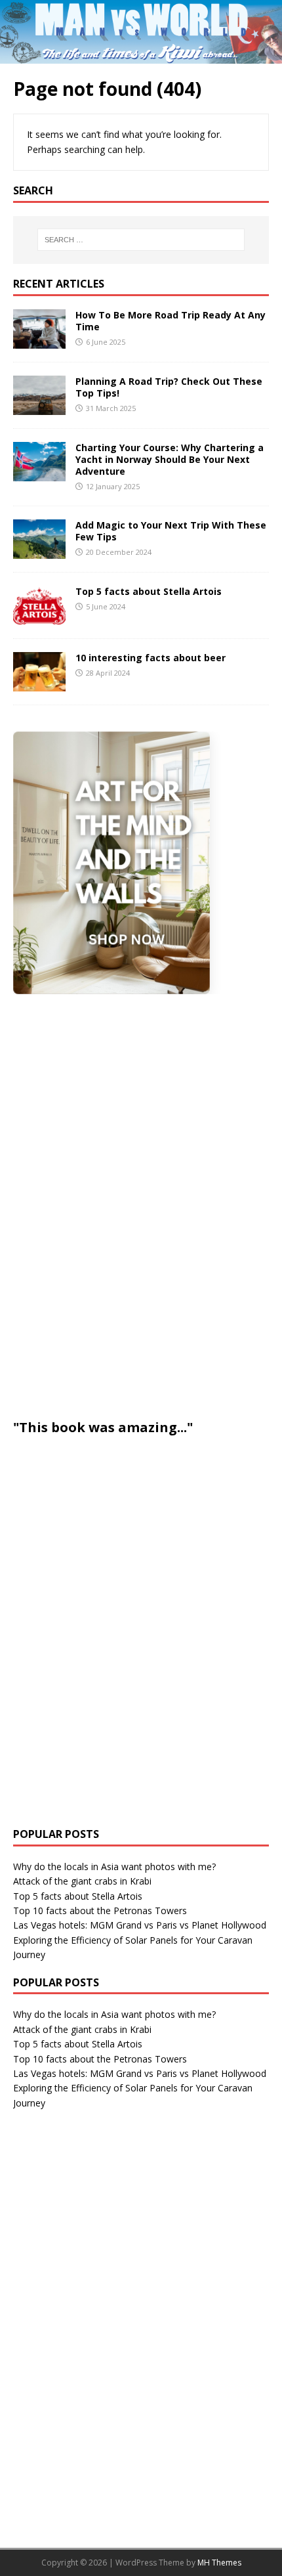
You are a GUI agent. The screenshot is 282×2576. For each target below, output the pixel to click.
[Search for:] (141, 240)
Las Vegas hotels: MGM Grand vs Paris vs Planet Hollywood (140, 1925)
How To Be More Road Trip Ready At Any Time (171, 321)
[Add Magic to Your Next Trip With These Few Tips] (39, 551)
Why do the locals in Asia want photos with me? (114, 1867)
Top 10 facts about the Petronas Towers (100, 1910)
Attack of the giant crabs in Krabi (82, 1881)
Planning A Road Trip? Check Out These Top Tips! (169, 387)
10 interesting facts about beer (151, 658)
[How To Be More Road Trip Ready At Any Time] (39, 340)
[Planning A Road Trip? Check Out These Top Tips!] (39, 407)
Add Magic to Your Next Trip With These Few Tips (171, 531)
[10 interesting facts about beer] (39, 684)
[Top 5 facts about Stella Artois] (39, 618)
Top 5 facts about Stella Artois (149, 591)
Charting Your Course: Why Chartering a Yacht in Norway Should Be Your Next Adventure (170, 459)
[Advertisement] (111, 1204)
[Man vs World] (141, 55)
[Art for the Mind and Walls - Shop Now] (111, 863)
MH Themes (219, 2563)
